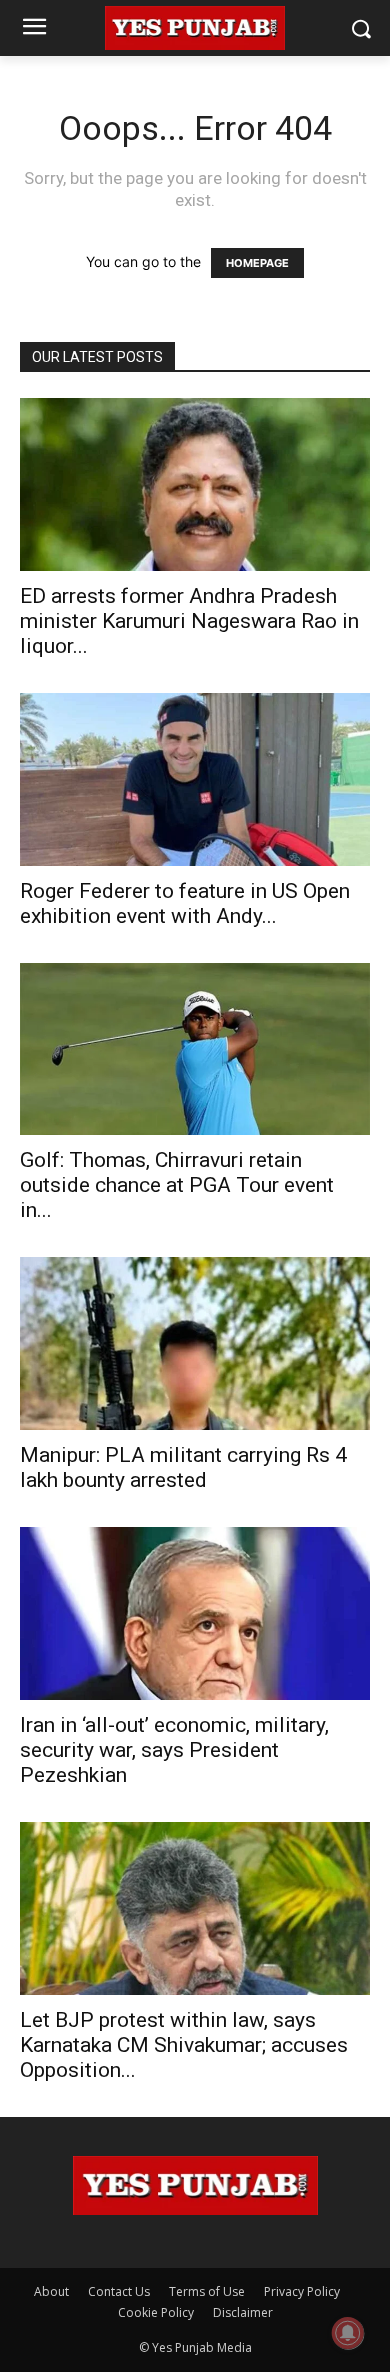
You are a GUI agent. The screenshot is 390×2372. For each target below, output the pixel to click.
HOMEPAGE (257, 263)
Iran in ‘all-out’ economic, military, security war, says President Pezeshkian (174, 1750)
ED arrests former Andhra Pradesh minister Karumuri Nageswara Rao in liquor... (189, 621)
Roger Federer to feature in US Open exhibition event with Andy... (185, 903)
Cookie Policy (156, 2312)
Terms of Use (207, 2291)
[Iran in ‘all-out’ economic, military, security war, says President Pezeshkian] (195, 1613)
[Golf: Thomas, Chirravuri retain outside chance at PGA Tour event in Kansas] (195, 1049)
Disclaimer (243, 2312)
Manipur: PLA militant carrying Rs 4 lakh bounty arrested (183, 1467)
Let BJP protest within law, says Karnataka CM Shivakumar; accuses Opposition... (184, 2045)
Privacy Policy (302, 2291)
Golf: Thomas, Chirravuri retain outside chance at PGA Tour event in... (177, 1185)
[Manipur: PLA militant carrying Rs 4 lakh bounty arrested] (195, 1343)
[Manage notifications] (348, 2333)
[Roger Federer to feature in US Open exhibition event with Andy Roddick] (195, 779)
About (51, 2291)
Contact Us (119, 2291)
